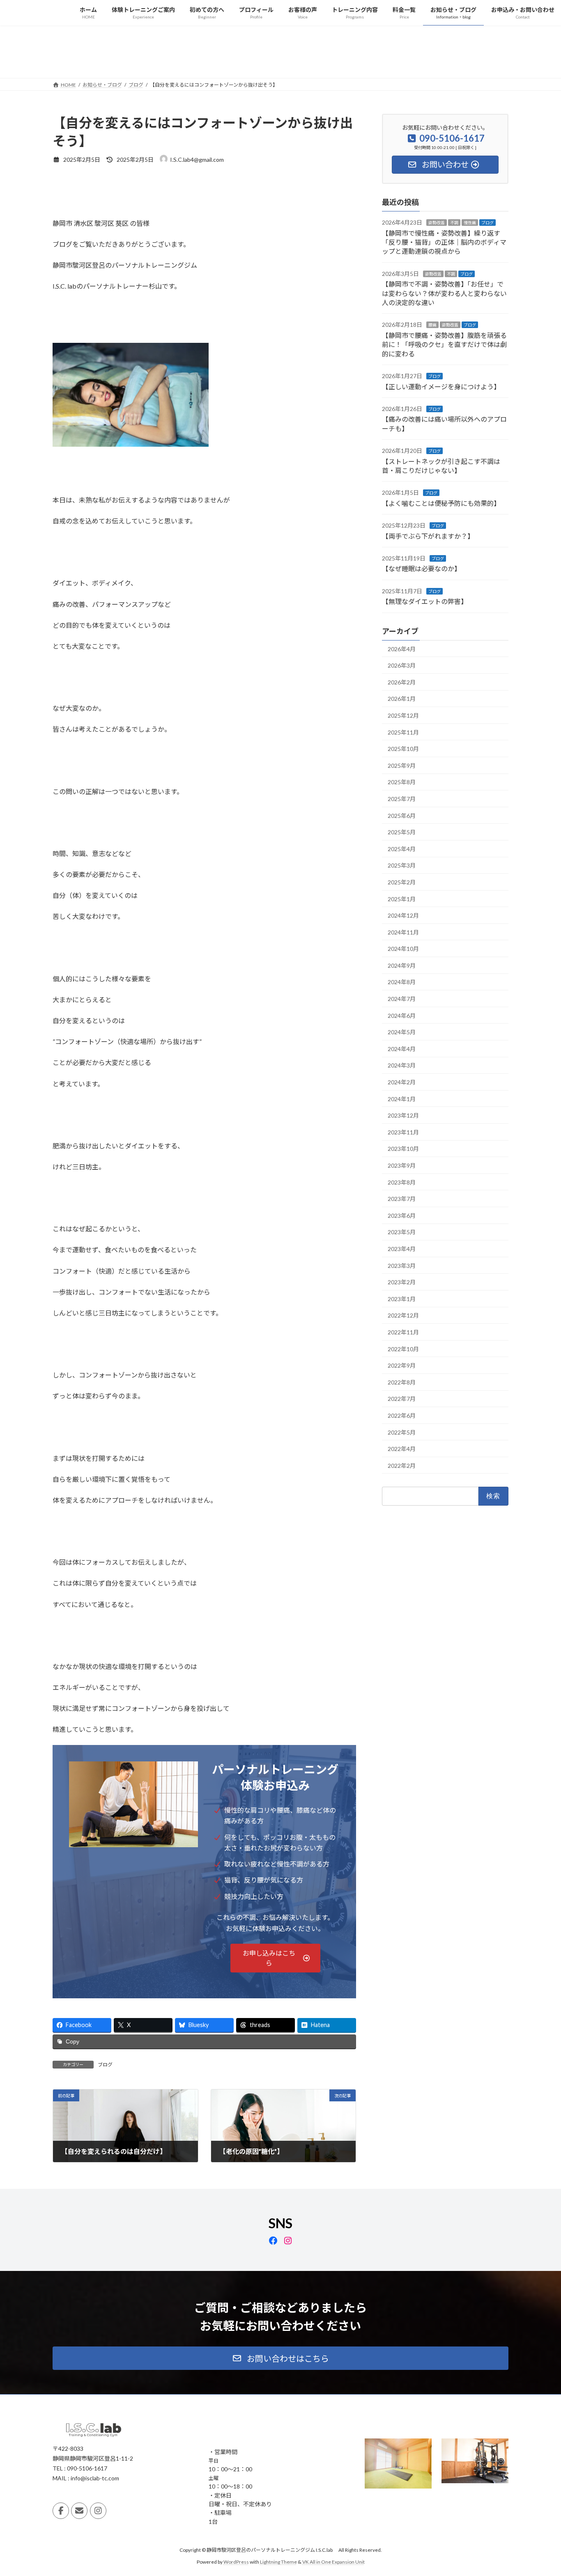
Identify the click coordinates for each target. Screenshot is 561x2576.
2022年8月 (402, 1382)
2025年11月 (403, 732)
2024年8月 (402, 982)
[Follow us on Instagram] (98, 2511)
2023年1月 (402, 1298)
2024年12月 (403, 915)
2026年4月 (402, 649)
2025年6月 (402, 815)
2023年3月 (402, 1265)
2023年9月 (402, 1165)
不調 (454, 223)
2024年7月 (402, 999)
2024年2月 (402, 1082)
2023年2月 (402, 1282)
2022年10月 (403, 1349)
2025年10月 (403, 749)
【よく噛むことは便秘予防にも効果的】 (441, 503)
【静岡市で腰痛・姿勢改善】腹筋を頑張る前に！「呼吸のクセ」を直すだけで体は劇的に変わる (444, 344)
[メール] (79, 2511)
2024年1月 (402, 1099)
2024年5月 (402, 1032)
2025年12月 (403, 715)
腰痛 (432, 325)
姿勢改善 (437, 223)
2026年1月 (402, 699)
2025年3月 (402, 865)
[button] (276, 1958)
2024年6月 (402, 1015)
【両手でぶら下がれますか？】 (428, 536)
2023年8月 (402, 1182)
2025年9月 (402, 765)
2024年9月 (402, 965)
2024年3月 (402, 1065)
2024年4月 (402, 1048)
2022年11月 (403, 1332)
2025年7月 (402, 799)
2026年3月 (402, 665)
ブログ (105, 2065)
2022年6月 (402, 1415)
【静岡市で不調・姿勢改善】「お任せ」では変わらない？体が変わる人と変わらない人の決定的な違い (444, 293)
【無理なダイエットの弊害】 (425, 601)
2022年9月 (402, 1365)
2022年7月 (402, 1399)
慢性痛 (470, 223)
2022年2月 (402, 1465)
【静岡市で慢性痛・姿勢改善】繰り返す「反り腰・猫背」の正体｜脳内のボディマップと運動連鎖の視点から (444, 242)
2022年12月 (403, 1315)
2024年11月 (403, 932)
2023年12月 (403, 1115)
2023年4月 (402, 1249)
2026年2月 (402, 682)
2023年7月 (402, 1199)
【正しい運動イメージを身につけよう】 (441, 386)
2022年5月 (402, 1432)
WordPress (236, 2562)
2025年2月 (402, 882)
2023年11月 (403, 1132)
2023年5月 (402, 1232)
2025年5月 (402, 832)
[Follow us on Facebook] (61, 2511)
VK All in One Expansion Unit (333, 2562)
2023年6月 (402, 1215)
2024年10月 (403, 949)
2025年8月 (402, 782)
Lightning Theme (278, 2562)
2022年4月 (402, 1449)
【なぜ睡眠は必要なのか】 (421, 568)
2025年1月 (402, 899)
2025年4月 (402, 848)
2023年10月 (403, 1149)
